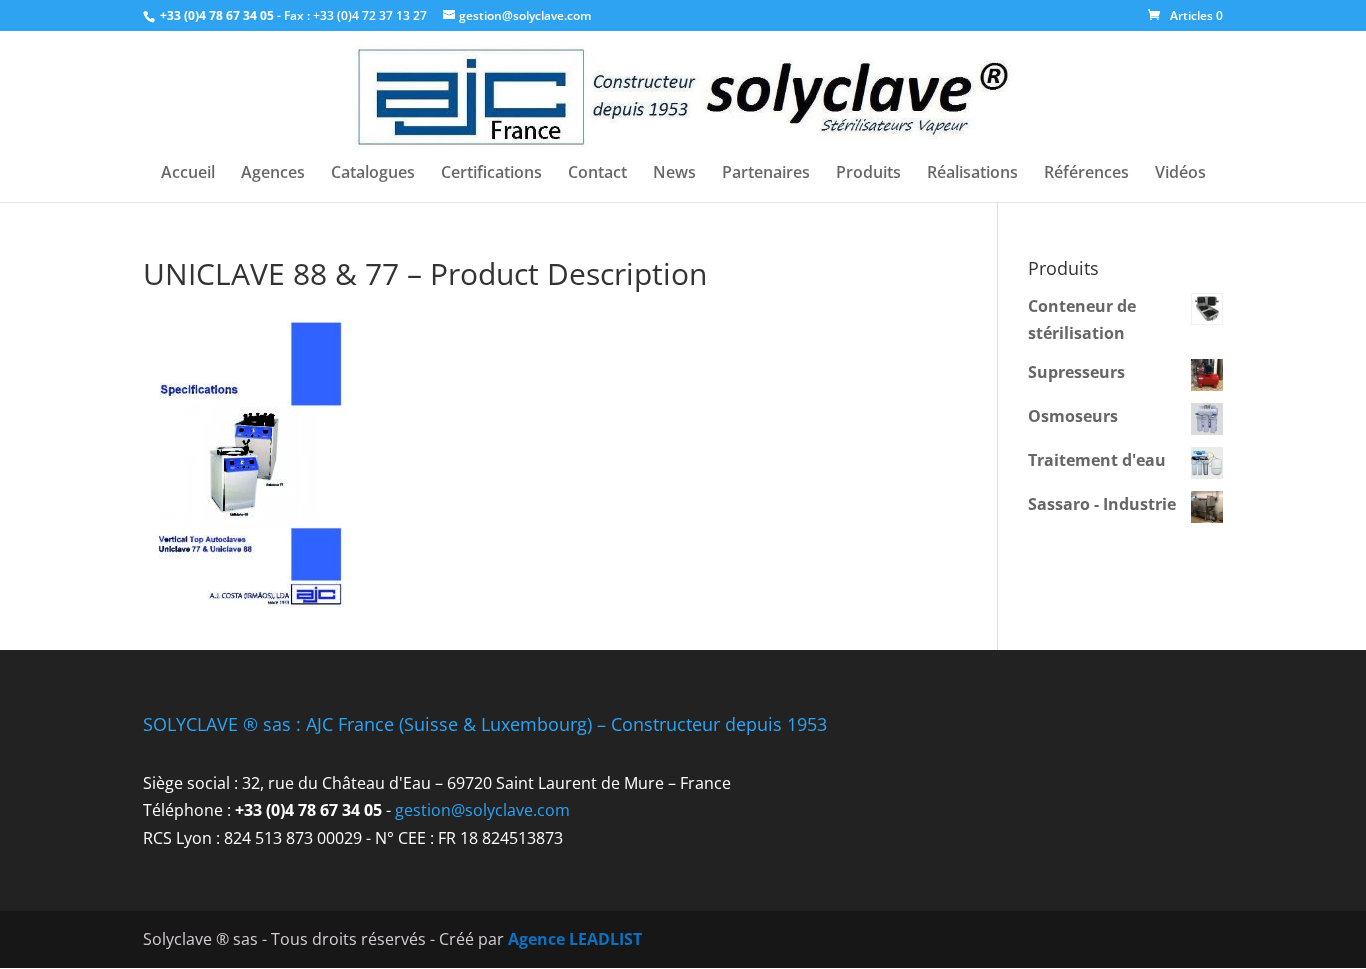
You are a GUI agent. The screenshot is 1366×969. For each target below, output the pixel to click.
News (674, 174)
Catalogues (373, 174)
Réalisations (972, 174)
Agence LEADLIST (575, 939)
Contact (597, 174)
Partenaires (766, 174)
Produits (868, 174)
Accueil (188, 174)
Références (1086, 174)
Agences (273, 174)
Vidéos (1180, 174)
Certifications (491, 174)
